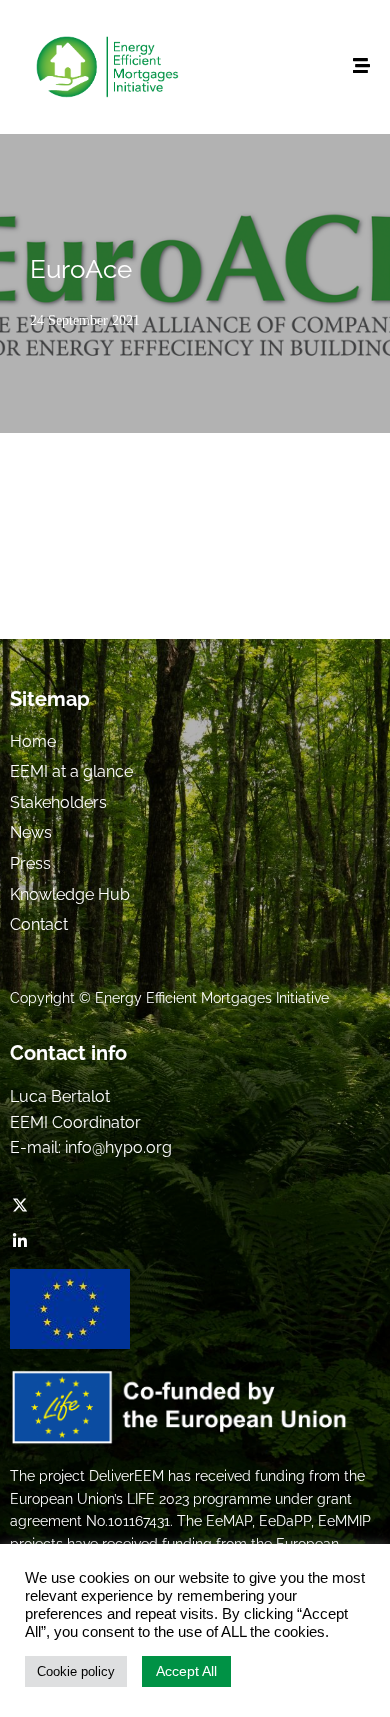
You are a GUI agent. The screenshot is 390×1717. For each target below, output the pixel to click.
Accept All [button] (186, 1671)
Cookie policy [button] (76, 1671)
